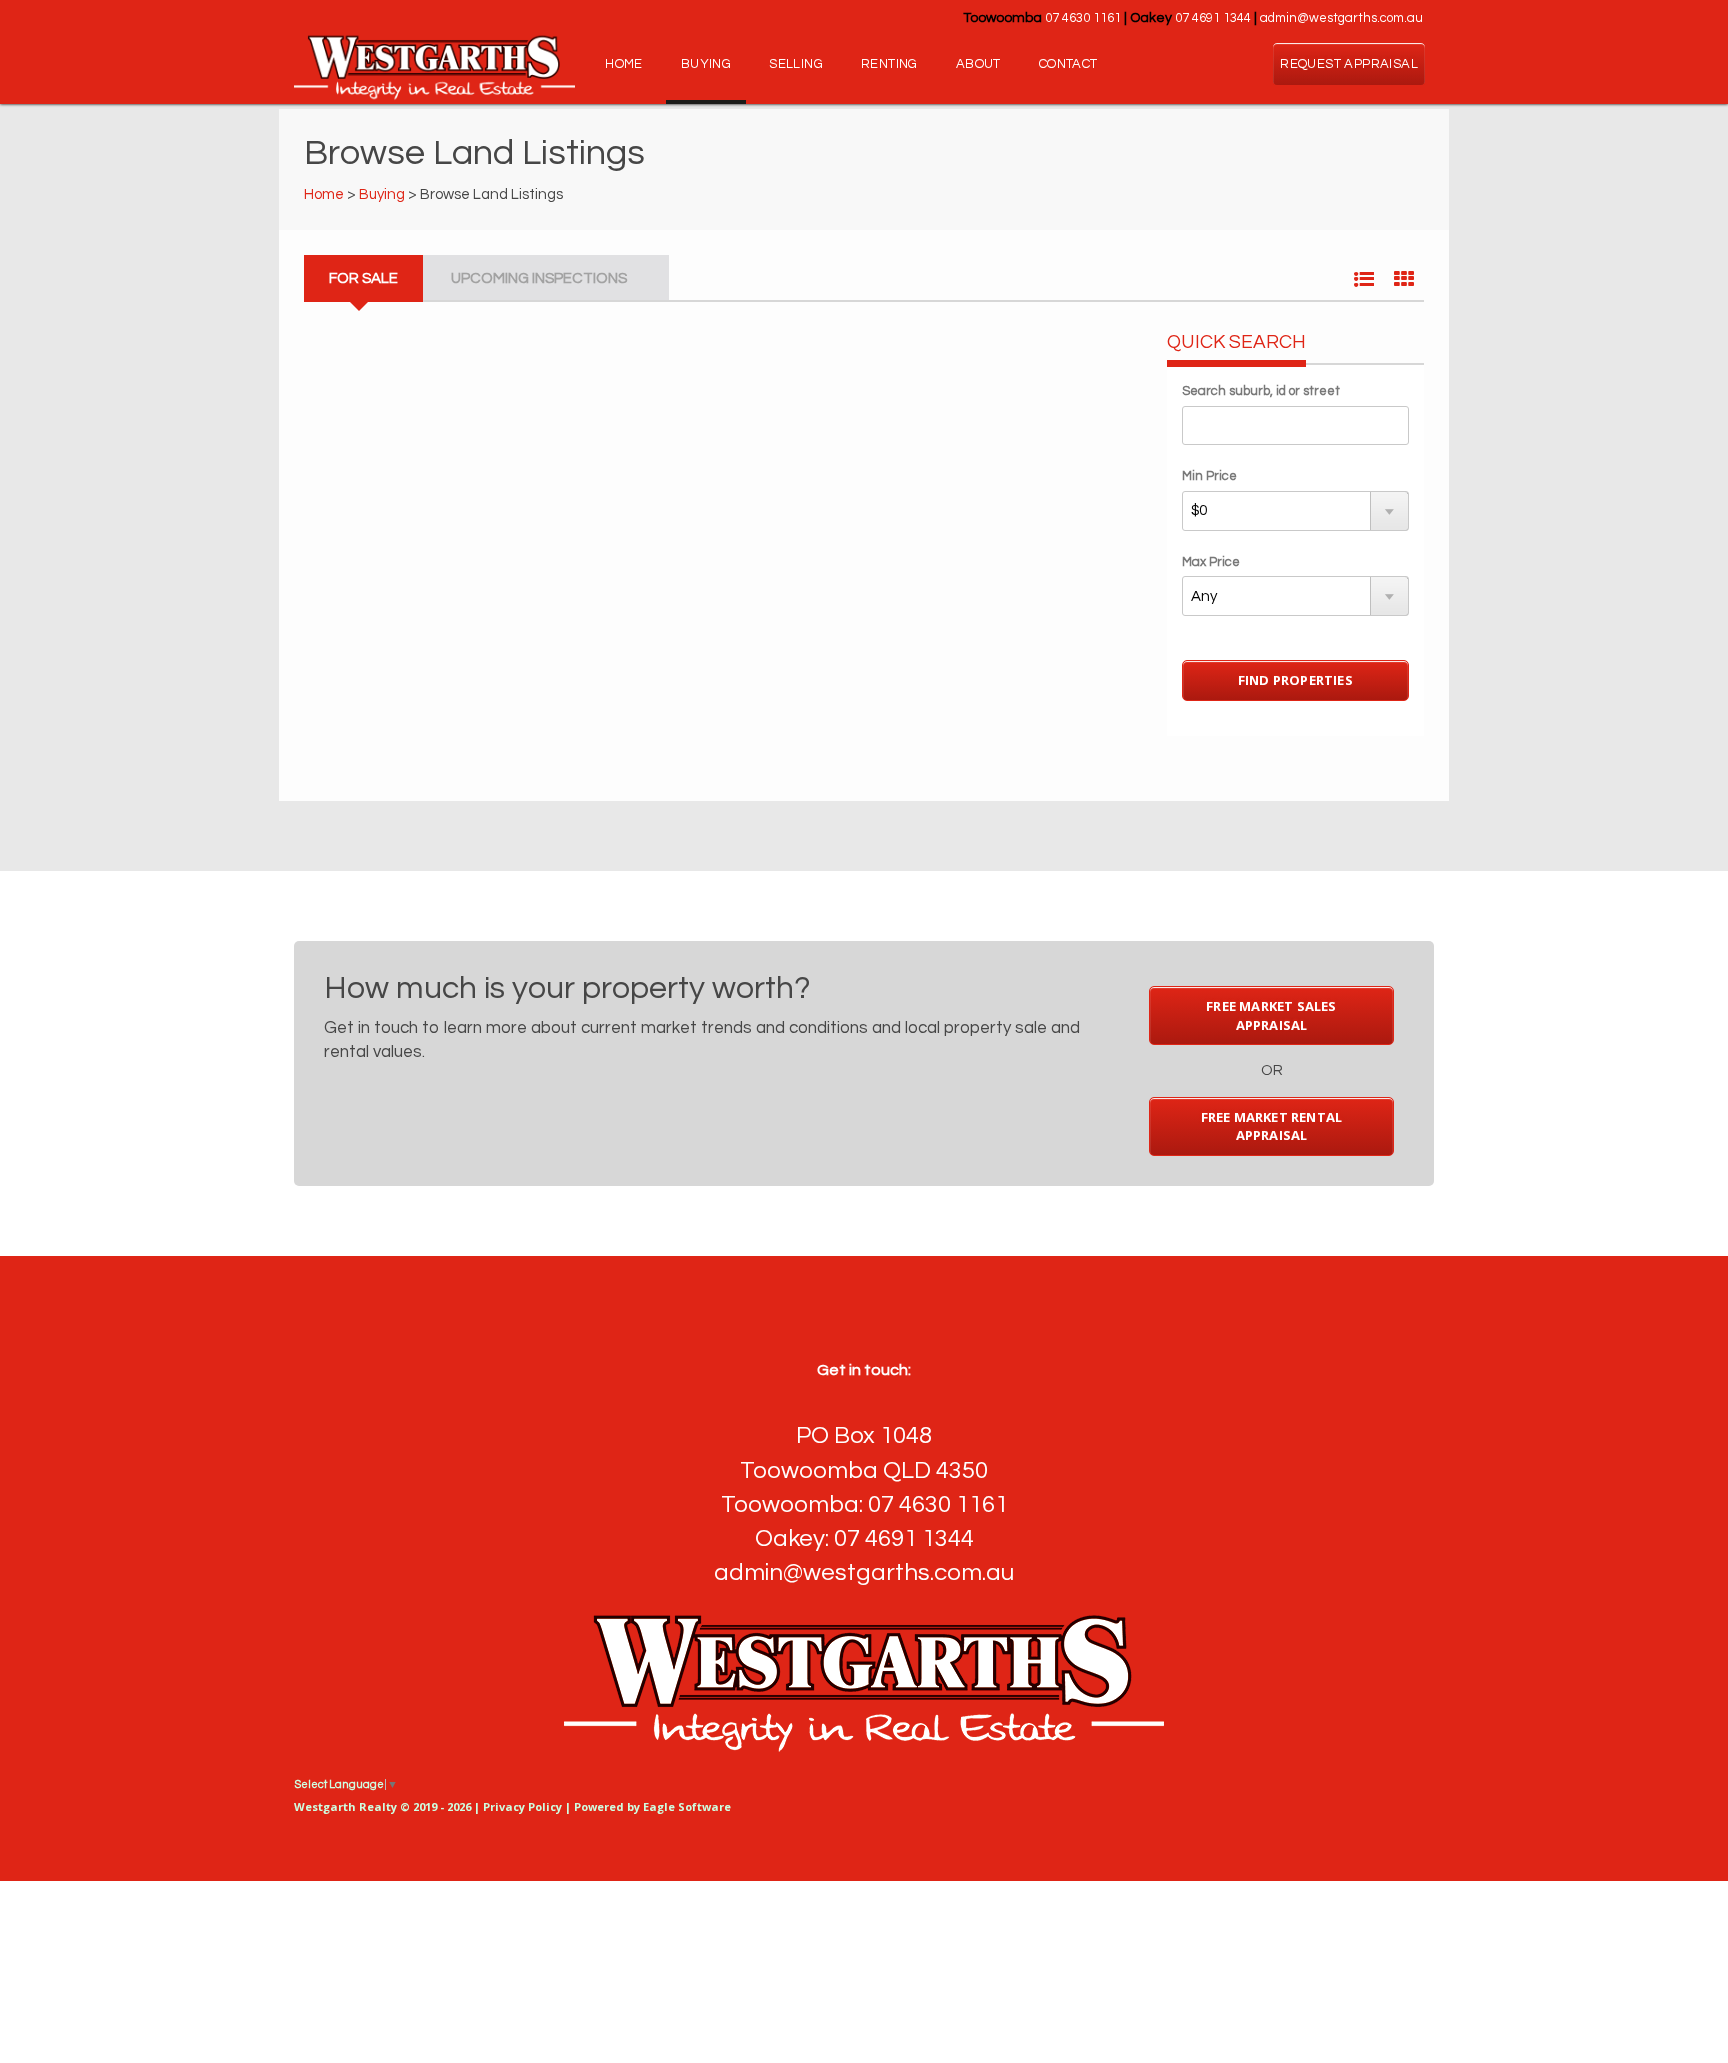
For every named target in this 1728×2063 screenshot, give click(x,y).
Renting (889, 64)
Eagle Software (687, 1806)
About (978, 64)
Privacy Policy (522, 1806)
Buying (706, 64)
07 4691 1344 (1213, 18)
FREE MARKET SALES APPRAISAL (1271, 1015)
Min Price (1209, 476)
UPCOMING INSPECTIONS (539, 278)
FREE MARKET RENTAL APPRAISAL (1272, 1126)
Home (624, 64)
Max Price (1211, 562)
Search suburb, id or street (1261, 391)
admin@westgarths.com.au (1341, 18)
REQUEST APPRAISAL (1349, 64)
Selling (796, 64)
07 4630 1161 (1083, 18)
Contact (1068, 64)
